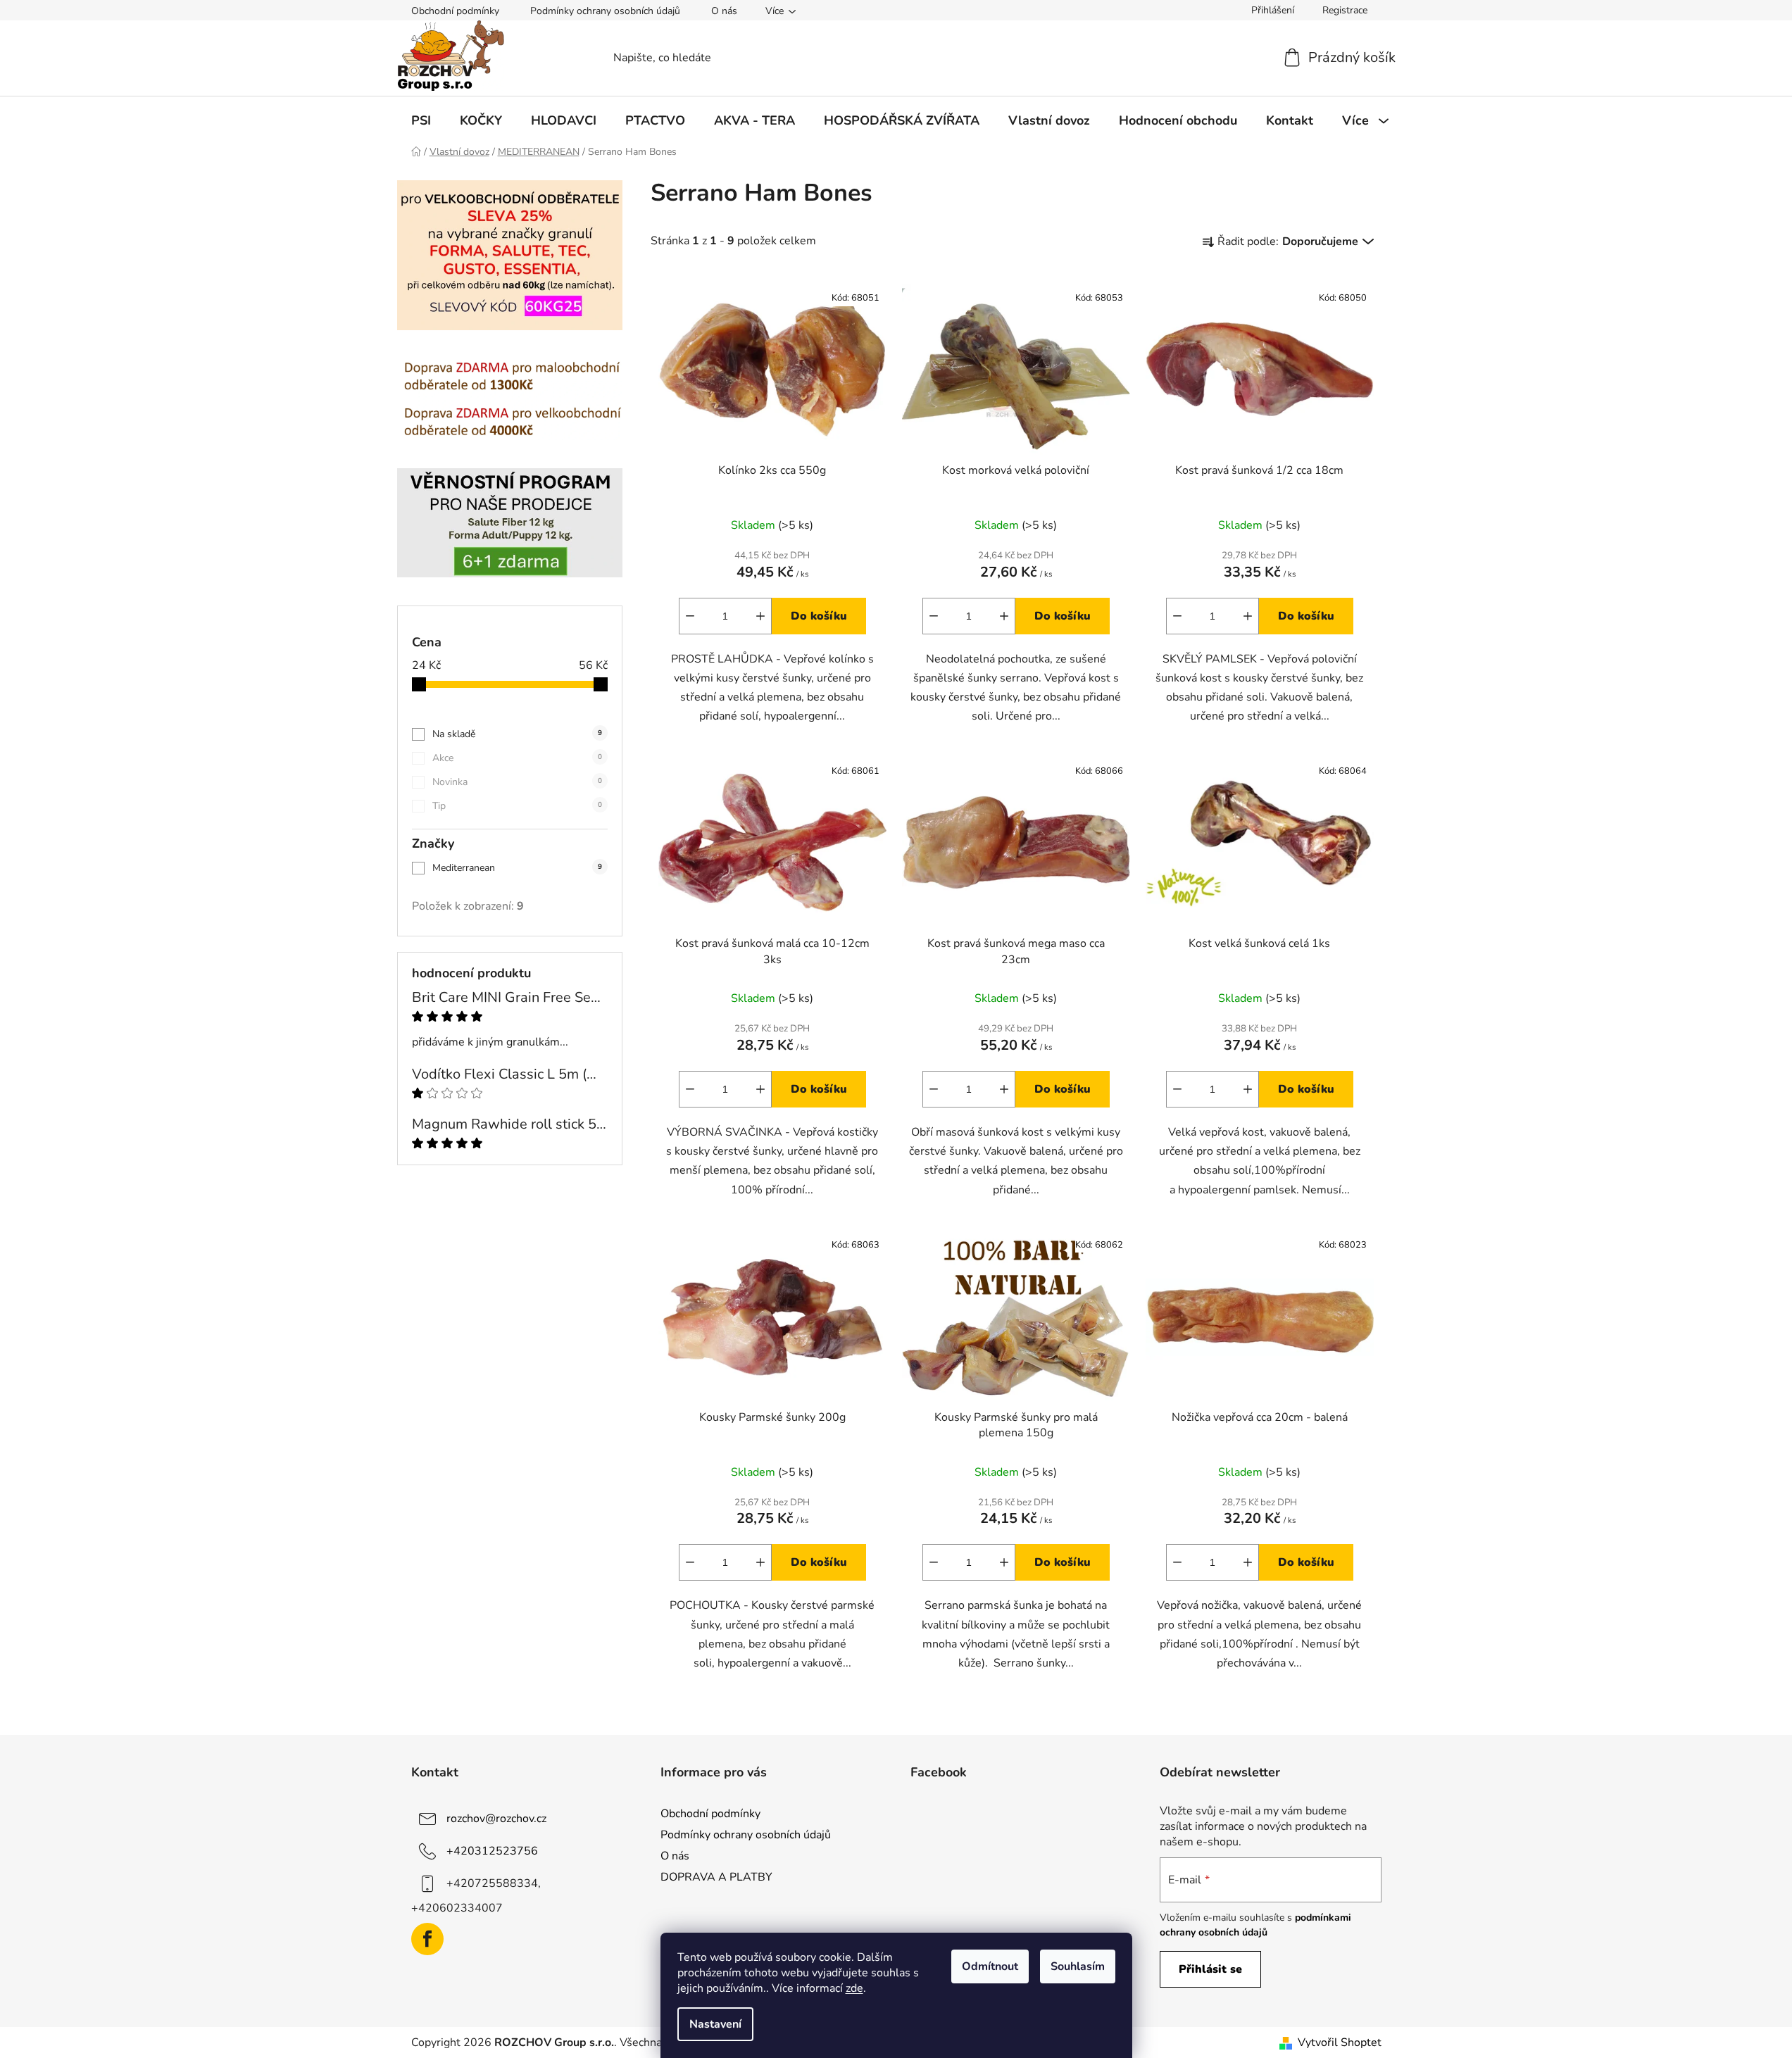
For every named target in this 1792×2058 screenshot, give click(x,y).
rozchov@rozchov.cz (496, 1819)
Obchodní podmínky (455, 11)
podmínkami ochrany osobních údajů (1255, 1925)
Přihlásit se (1210, 1969)
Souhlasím (1078, 1966)
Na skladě (517, 734)
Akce (517, 758)
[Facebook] (427, 1939)
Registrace (1345, 10)
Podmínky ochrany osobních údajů (605, 11)
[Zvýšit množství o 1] (760, 616)
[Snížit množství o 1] (690, 616)
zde (854, 1988)
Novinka (517, 782)
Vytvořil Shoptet (1340, 2043)
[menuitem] (421, 120)
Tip (517, 806)
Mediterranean (517, 868)
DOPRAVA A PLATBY (716, 1877)
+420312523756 (492, 1851)
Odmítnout (990, 1966)
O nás (724, 11)
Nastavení (715, 2024)
